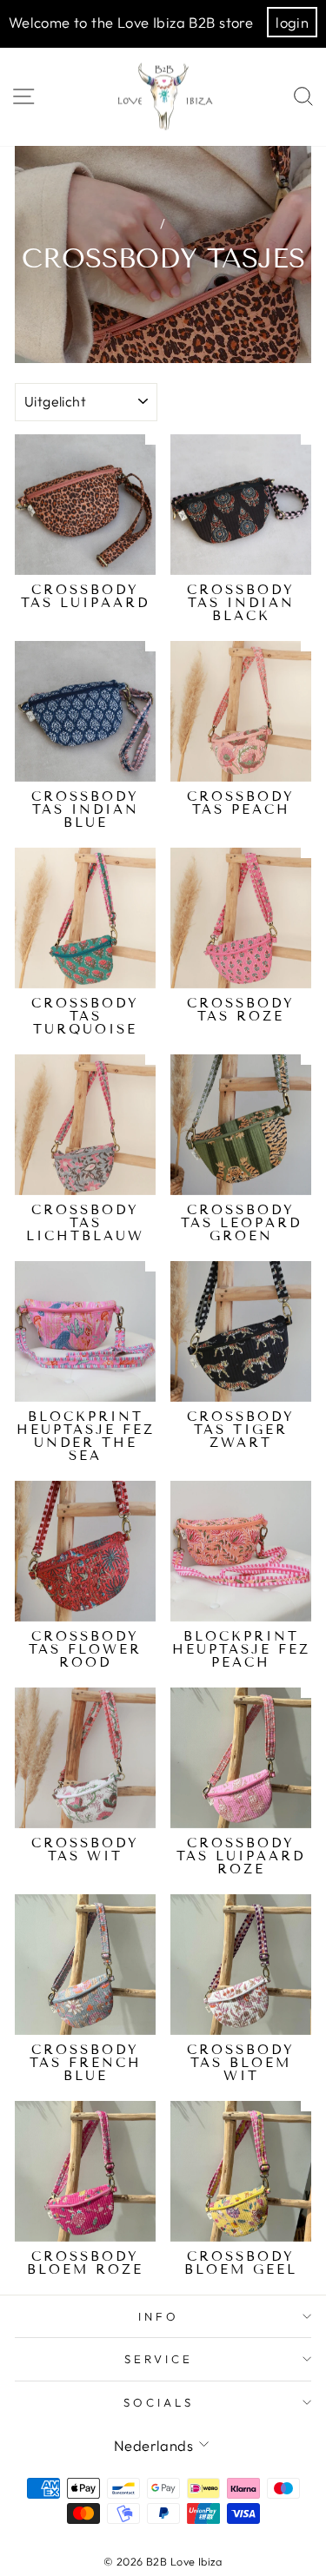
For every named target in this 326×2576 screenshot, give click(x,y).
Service (159, 2359)
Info (159, 2316)
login (292, 22)
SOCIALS (159, 2402)
